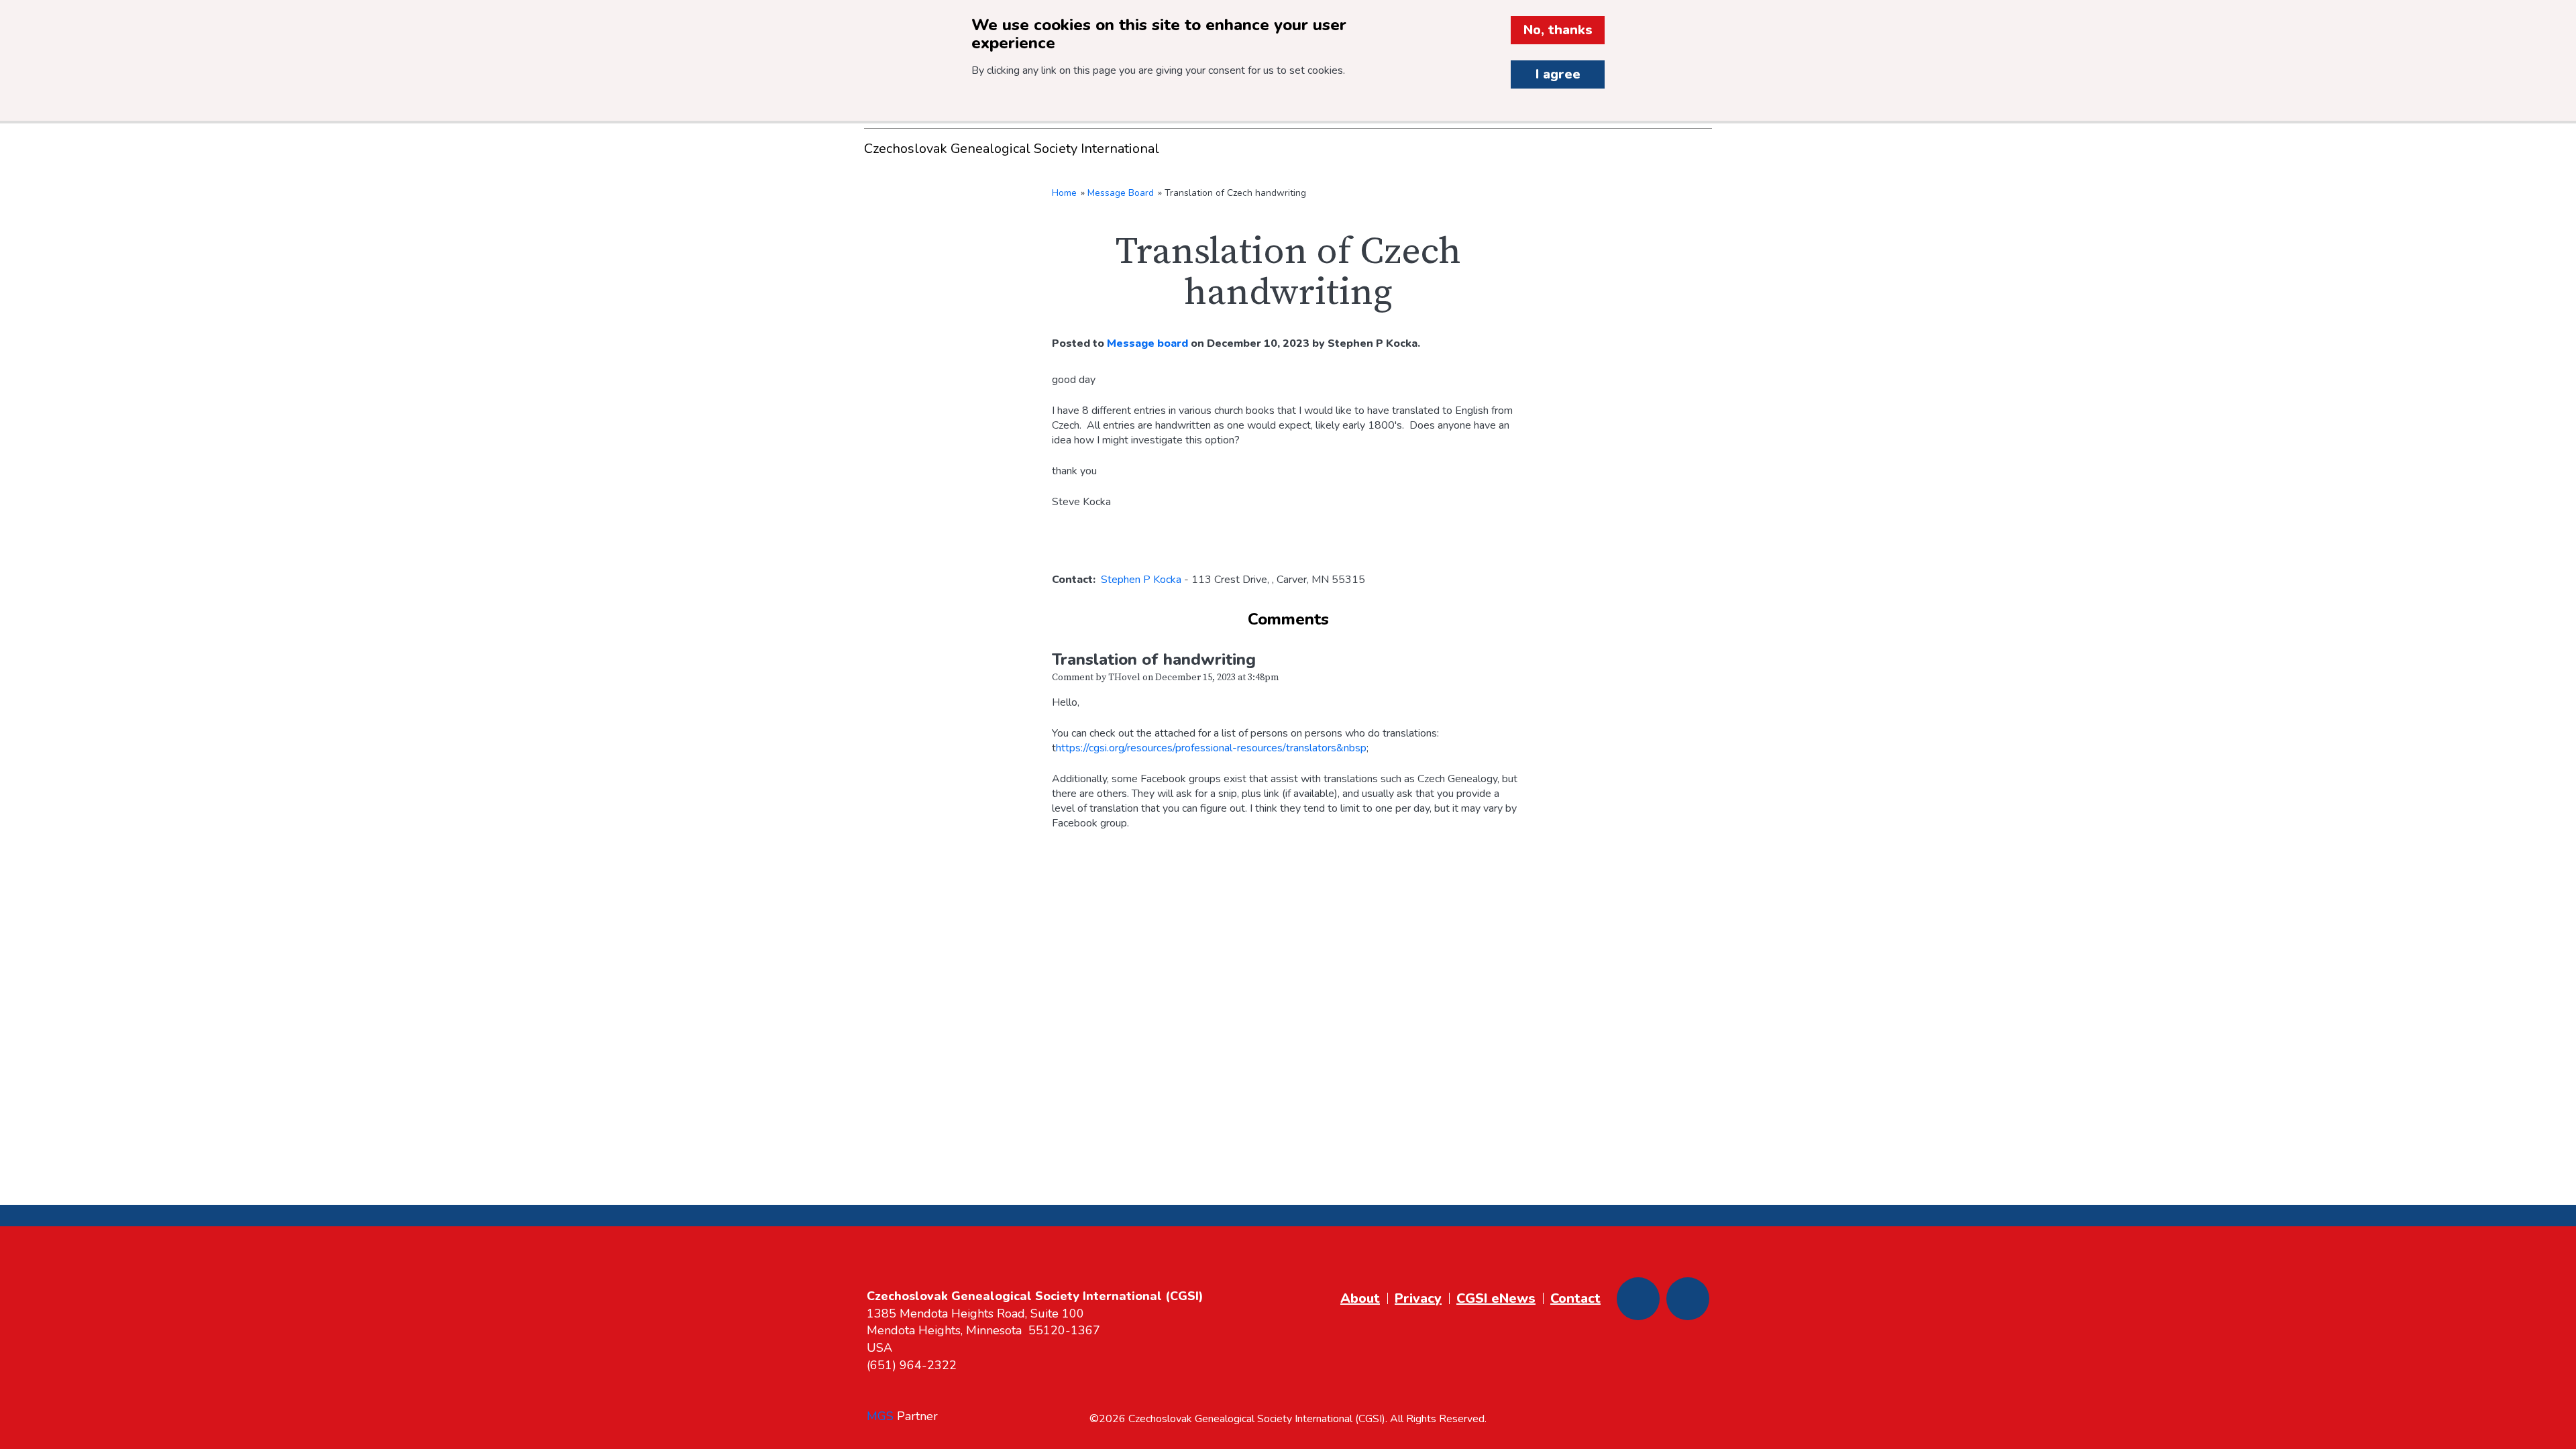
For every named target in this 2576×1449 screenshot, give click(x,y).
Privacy (1418, 1298)
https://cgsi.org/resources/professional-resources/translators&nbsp (1211, 748)
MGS (880, 1416)
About (1360, 1298)
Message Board (1121, 193)
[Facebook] (1638, 1299)
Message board (1147, 343)
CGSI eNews (1496, 1298)
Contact (1575, 1298)
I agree (1558, 74)
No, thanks (1558, 30)
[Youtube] (1688, 1299)
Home (1064, 193)
